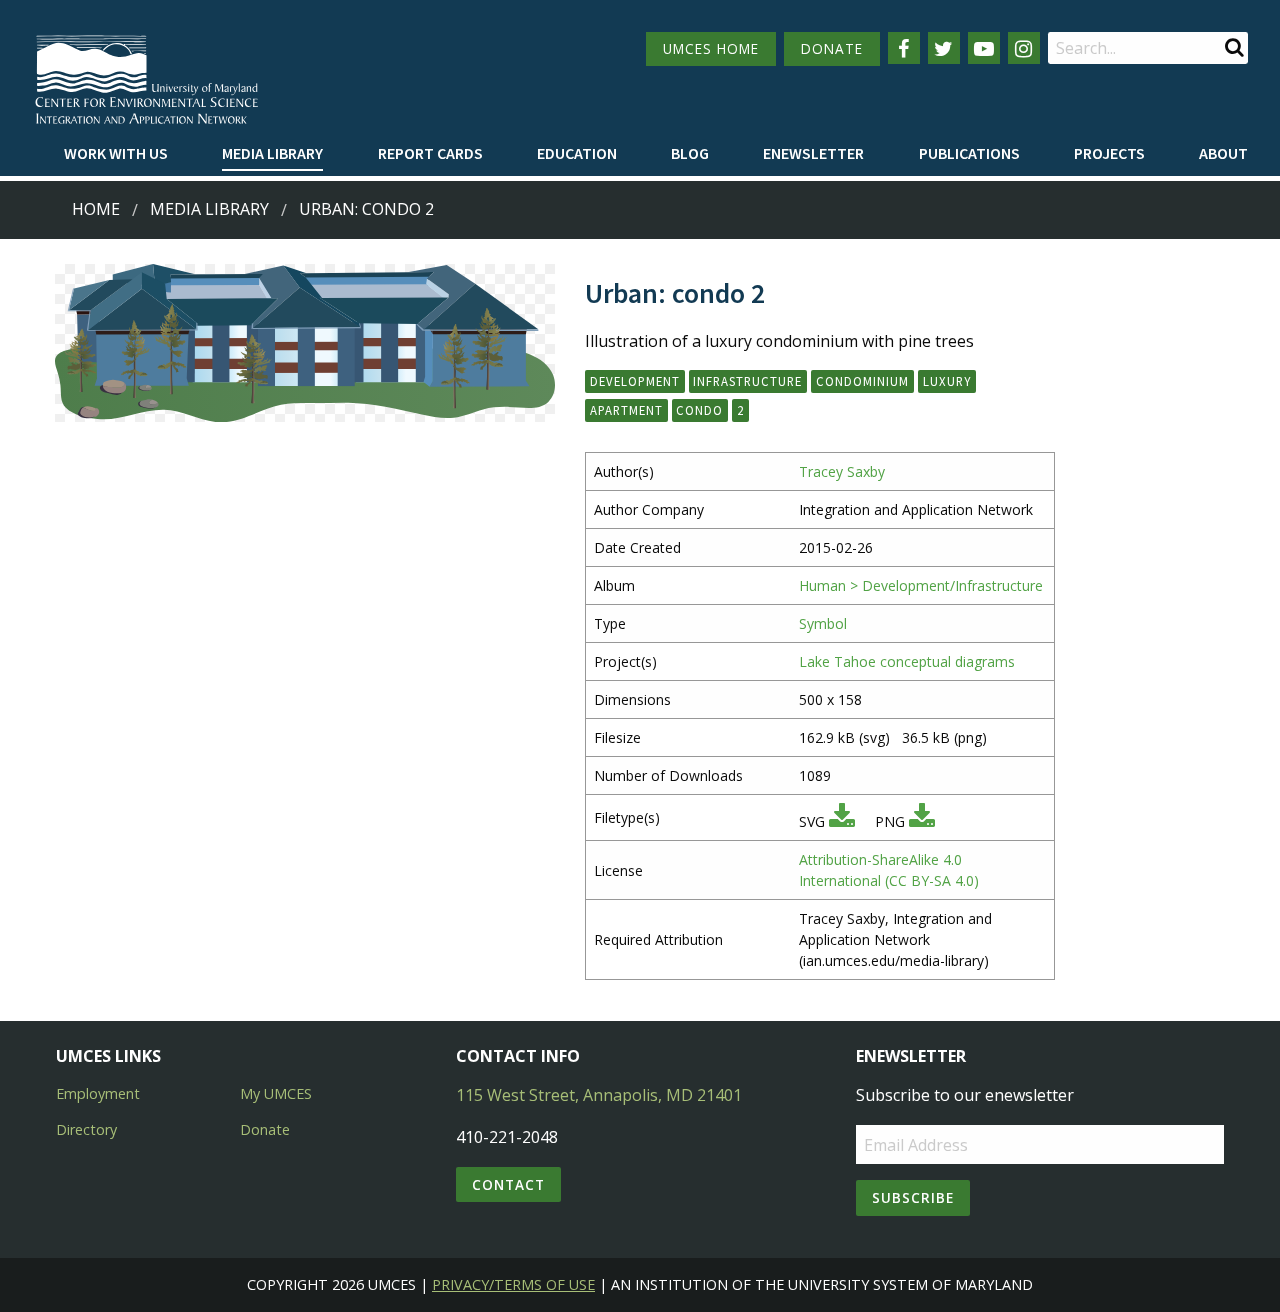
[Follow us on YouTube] (984, 48)
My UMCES (276, 1093)
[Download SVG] (842, 821)
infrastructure (747, 381)
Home (96, 209)
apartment (626, 410)
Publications (969, 153)
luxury (947, 381)
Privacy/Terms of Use (513, 1284)
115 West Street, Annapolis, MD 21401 (599, 1095)
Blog (690, 153)
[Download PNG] (922, 821)
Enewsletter (813, 153)
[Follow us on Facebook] (904, 48)
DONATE (832, 48)
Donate (265, 1129)
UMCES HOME (711, 48)
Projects (1109, 153)
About (1223, 153)
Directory (86, 1129)
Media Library (272, 153)
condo (699, 410)
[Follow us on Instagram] (1024, 48)
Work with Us (116, 153)
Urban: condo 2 (366, 209)
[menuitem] (116, 154)
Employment (98, 1093)
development (635, 381)
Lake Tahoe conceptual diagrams (907, 661)
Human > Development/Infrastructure (921, 585)
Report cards (430, 153)
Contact (508, 1184)
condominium (862, 381)
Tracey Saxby (842, 471)
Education (577, 153)
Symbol (823, 623)
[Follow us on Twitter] (944, 48)
